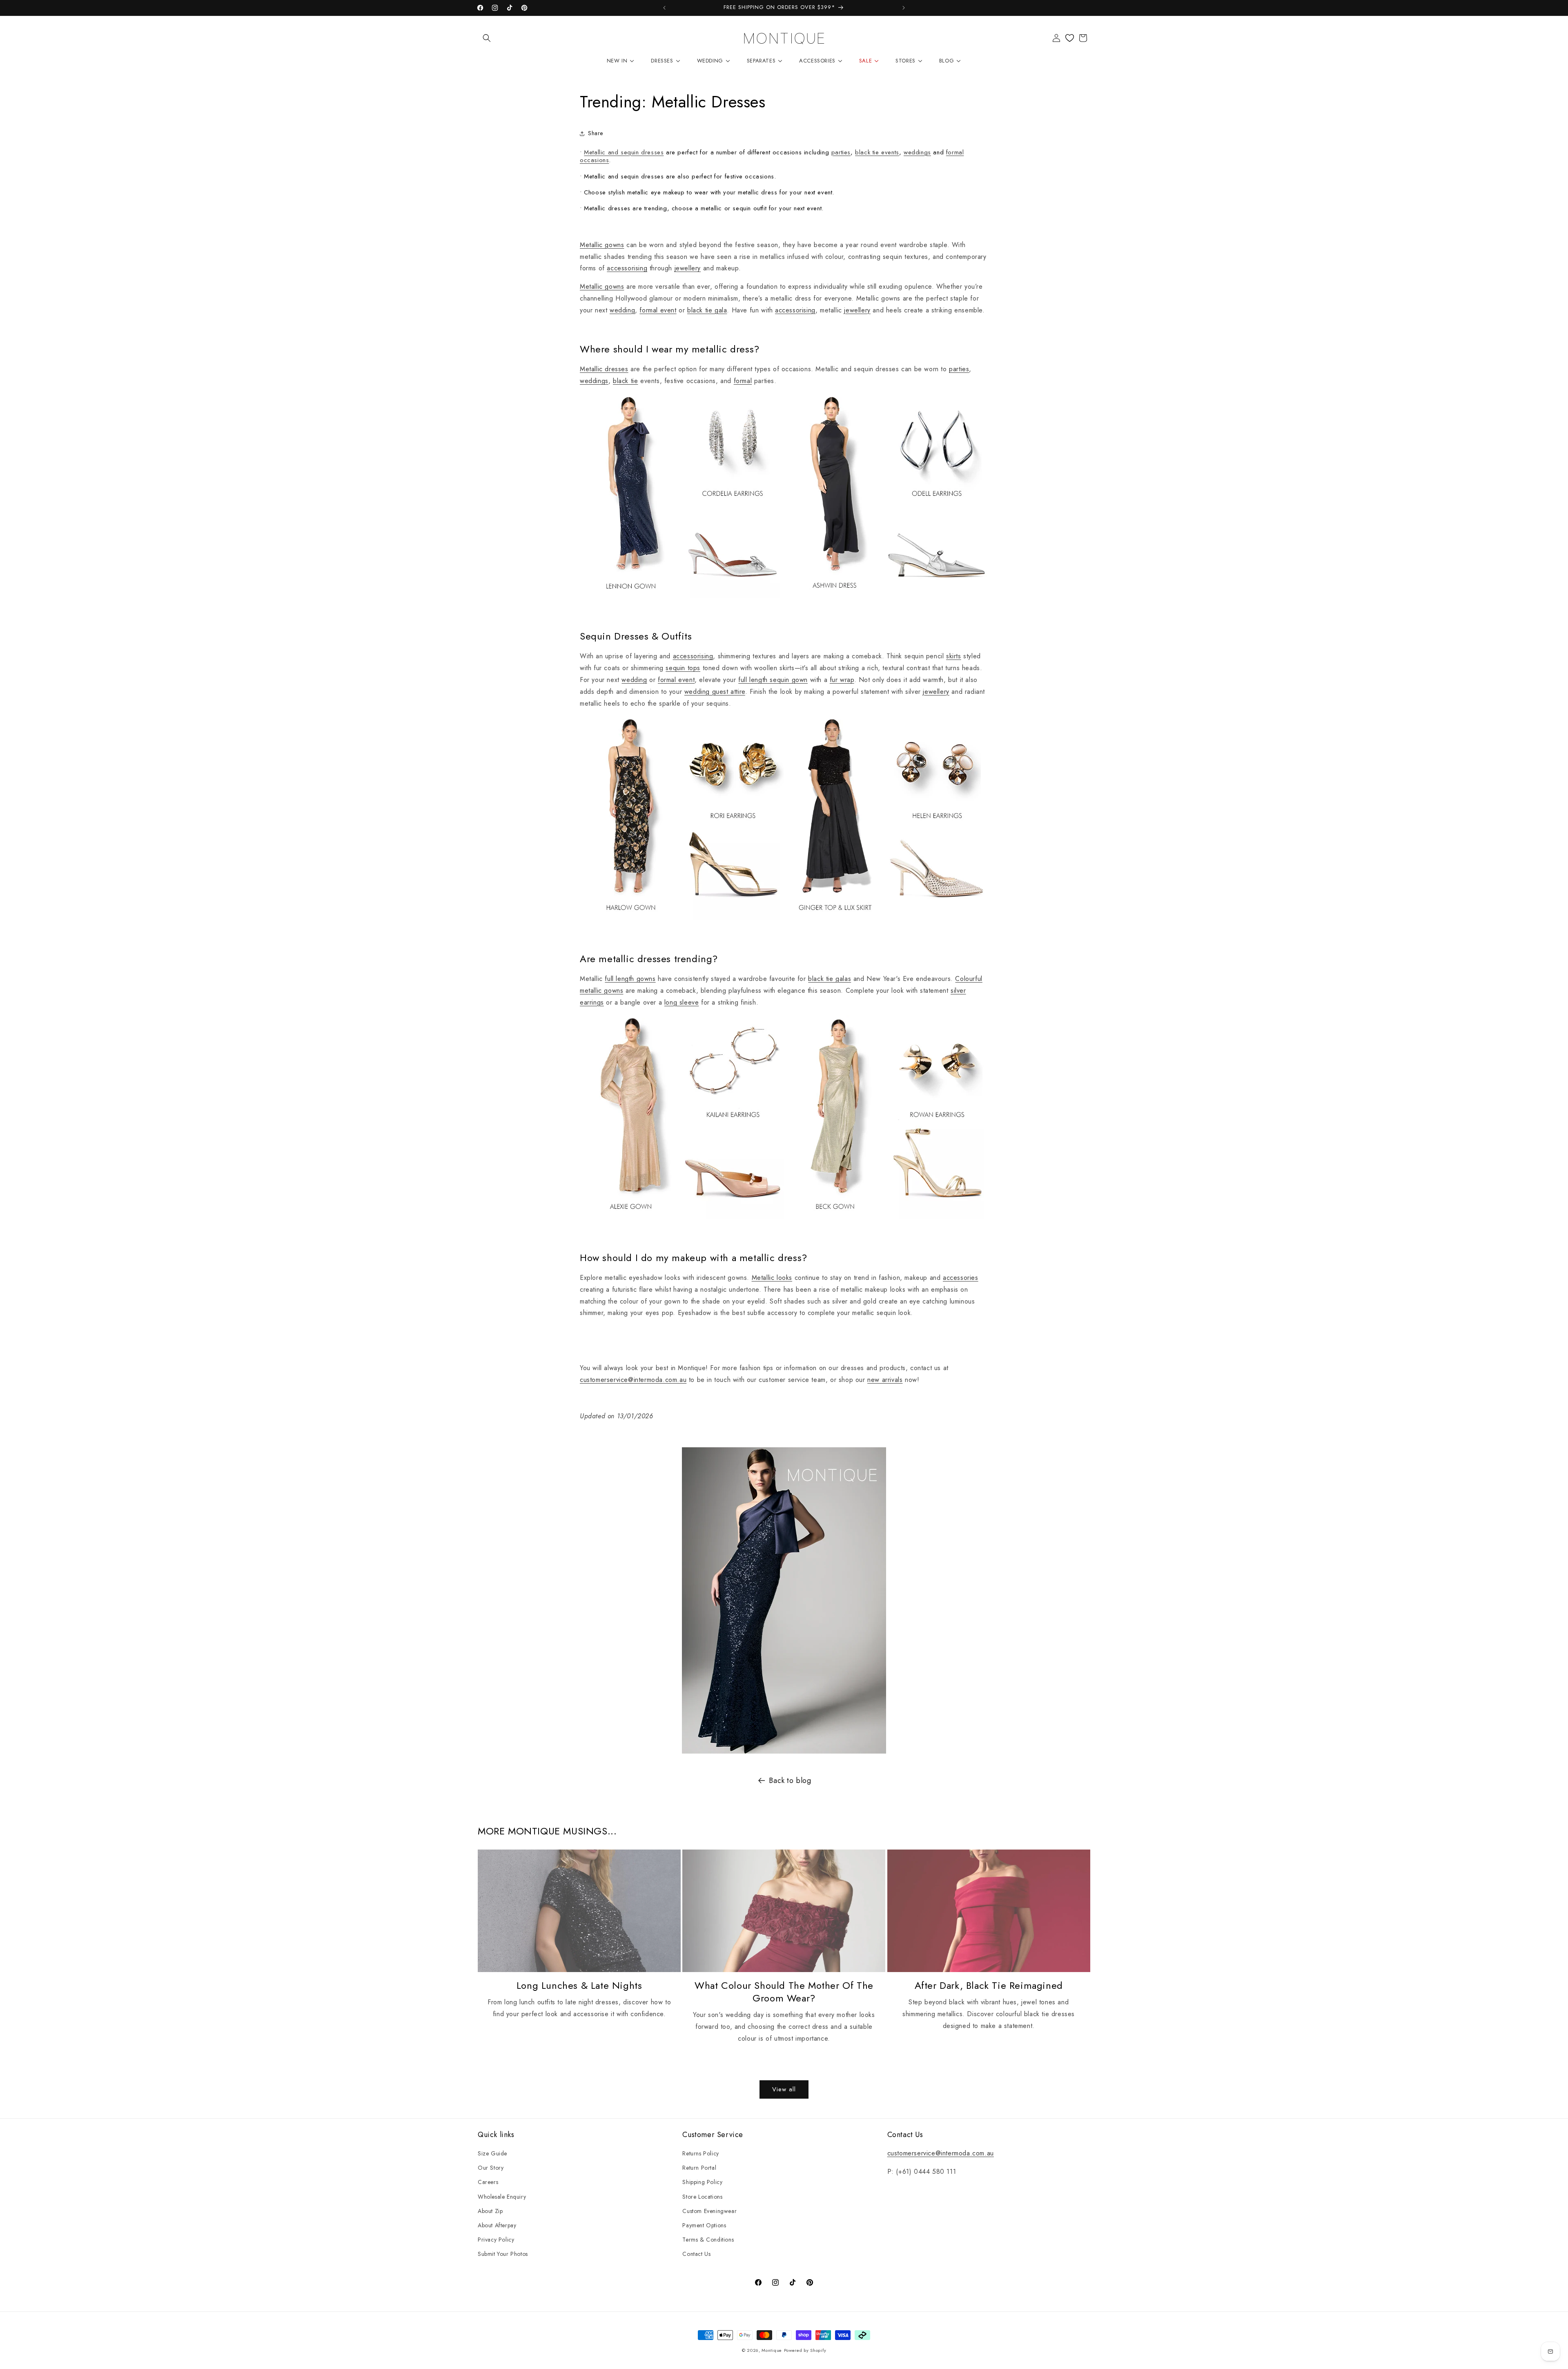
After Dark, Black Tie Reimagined (989, 1985)
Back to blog (790, 1781)
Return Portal (699, 2168)
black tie (625, 381)
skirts (954, 656)
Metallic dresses (604, 369)
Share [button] (596, 133)
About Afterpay (497, 2225)
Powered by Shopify (805, 2350)
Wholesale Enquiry (502, 2197)
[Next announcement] (904, 8)
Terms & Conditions (708, 2240)
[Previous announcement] (664, 8)
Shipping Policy (702, 2182)
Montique (772, 2350)
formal (743, 381)
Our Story (491, 2168)
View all (784, 2089)
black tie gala (707, 310)
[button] (487, 38)
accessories (961, 1278)
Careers (488, 2182)
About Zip (490, 2211)
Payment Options (704, 2225)
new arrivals (885, 1380)
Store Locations (702, 2197)
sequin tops (683, 668)
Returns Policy (700, 2153)
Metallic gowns (602, 245)
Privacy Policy (496, 2240)
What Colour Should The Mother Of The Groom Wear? (784, 1992)
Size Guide (492, 2153)
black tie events (877, 152)
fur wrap (842, 680)
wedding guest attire (715, 692)
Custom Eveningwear (709, 2211)
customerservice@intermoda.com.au (633, 1380)
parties (841, 152)
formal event (658, 310)
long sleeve (682, 1002)
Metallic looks (772, 1278)
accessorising (627, 268)
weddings (917, 152)
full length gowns (630, 979)
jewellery (688, 268)
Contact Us (696, 2254)
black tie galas (830, 979)
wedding (622, 310)
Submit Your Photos (503, 2254)
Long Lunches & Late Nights (579, 1985)
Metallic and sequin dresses (624, 152)
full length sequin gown (773, 680)
